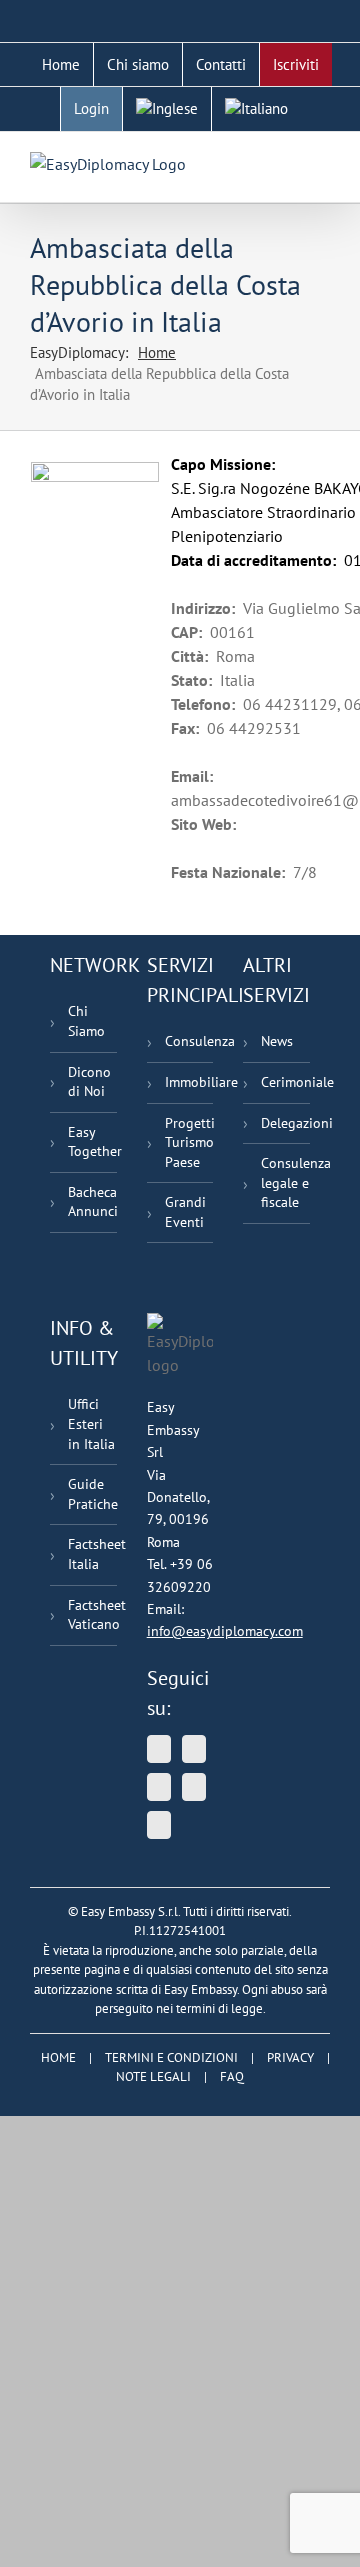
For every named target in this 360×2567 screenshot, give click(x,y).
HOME (58, 2057)
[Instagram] (159, 1825)
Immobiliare (189, 1082)
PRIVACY (290, 2057)
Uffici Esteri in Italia (91, 1423)
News (277, 1041)
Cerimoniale (285, 1082)
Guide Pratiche (92, 1494)
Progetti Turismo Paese (189, 1142)
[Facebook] (194, 1787)
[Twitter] (159, 1749)
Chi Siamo (86, 1021)
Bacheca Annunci (92, 1202)
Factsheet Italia (92, 1554)
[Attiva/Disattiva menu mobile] (322, 162)
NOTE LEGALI (153, 2076)
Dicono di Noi (89, 1082)
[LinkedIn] (159, 1787)
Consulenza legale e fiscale (285, 1182)
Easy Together (92, 1142)
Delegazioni (285, 1123)
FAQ (232, 2076)
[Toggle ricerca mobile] (286, 162)
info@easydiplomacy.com (225, 1631)
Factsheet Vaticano (92, 1615)
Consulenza (189, 1041)
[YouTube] (194, 1749)
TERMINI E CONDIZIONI (171, 2057)
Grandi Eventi (185, 1212)
